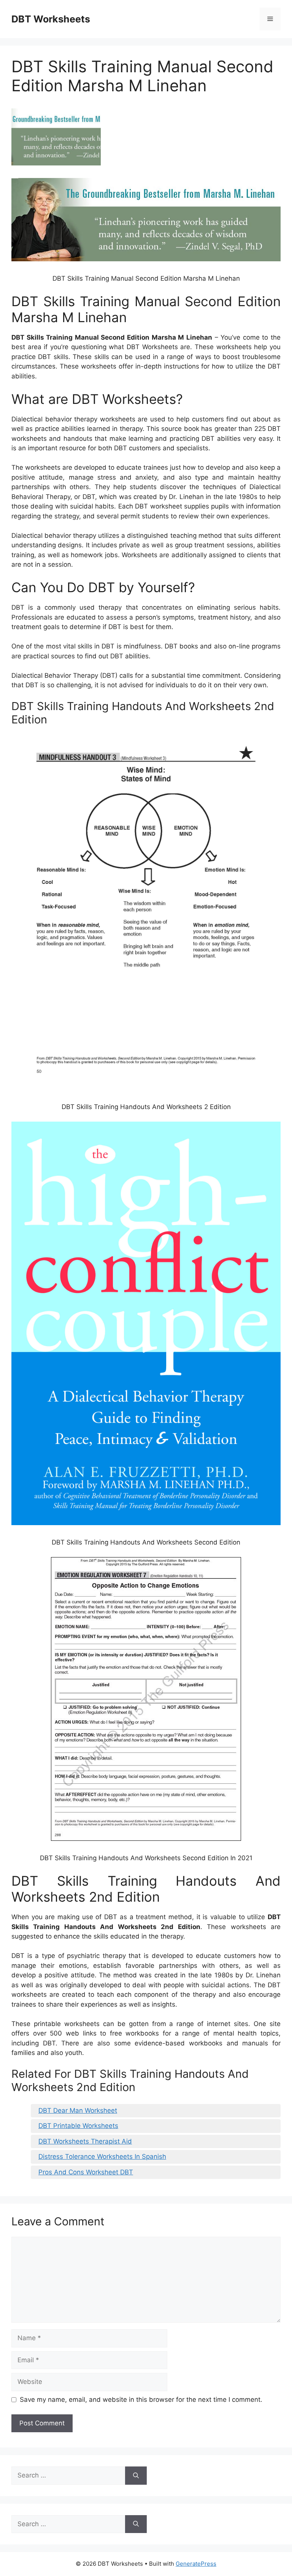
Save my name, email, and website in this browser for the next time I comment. (141, 2400)
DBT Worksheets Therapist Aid (85, 2141)
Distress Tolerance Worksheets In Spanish (102, 2156)
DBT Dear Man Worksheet (78, 2110)
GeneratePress (196, 2564)
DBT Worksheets (51, 19)
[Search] (136, 2476)
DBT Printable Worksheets (78, 2126)
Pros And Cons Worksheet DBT (86, 2172)
